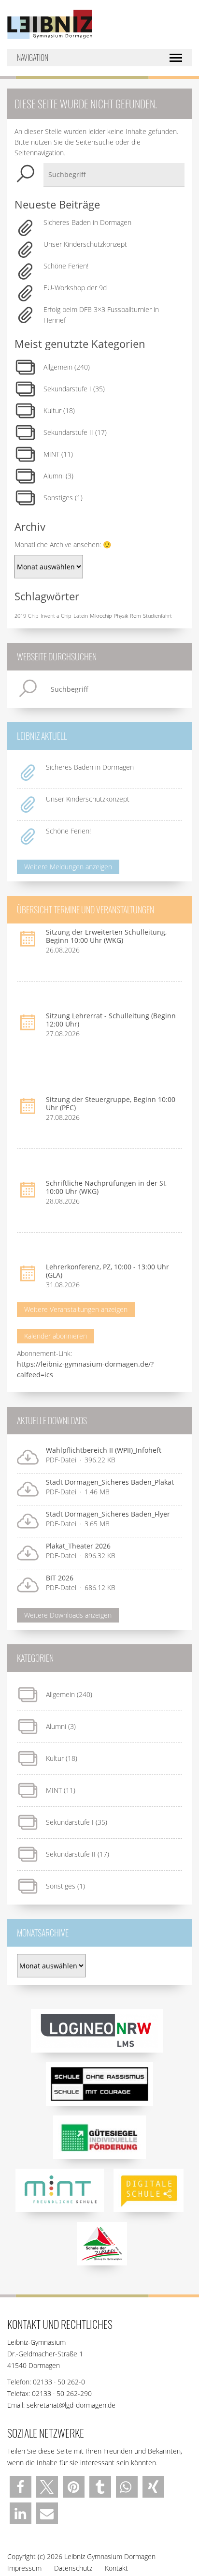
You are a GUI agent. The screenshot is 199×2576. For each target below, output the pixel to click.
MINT (51, 454)
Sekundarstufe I (67, 389)
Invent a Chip (56, 616)
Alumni (54, 476)
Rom (135, 616)
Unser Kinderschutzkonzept (85, 244)
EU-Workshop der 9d (75, 288)
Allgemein (58, 367)
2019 (20, 616)
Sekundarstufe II (68, 432)
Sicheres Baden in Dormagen (87, 222)
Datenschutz (73, 2568)
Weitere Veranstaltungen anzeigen (76, 1309)
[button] (21, 2487)
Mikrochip (101, 616)
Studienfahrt (157, 616)
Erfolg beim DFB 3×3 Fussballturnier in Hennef (101, 315)
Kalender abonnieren (56, 1336)
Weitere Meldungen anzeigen (68, 867)
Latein (81, 616)
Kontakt (116, 2568)
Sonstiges (58, 498)
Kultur (52, 410)
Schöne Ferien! (66, 266)
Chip (33, 616)
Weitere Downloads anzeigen (68, 1615)
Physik (121, 616)
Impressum (24, 2568)
